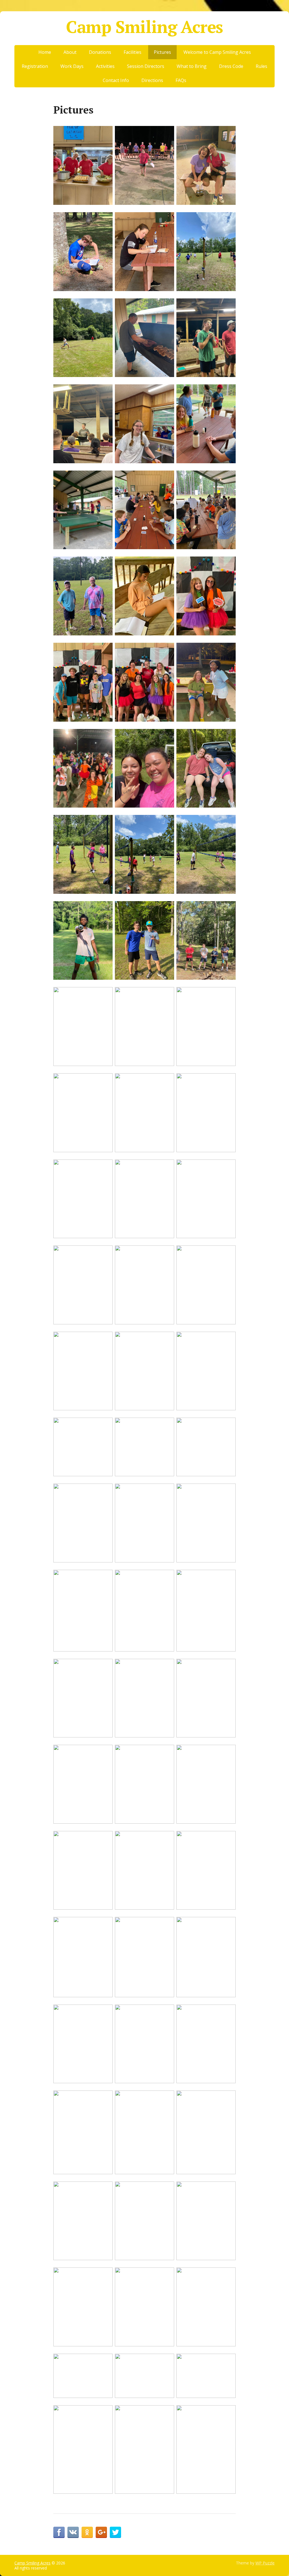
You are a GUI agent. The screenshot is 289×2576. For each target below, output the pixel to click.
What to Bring (192, 66)
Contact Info (116, 80)
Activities (105, 66)
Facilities (133, 52)
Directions (152, 80)
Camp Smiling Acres (144, 27)
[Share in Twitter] (115, 2532)
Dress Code (231, 66)
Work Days (72, 66)
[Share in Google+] (101, 2532)
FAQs (181, 80)
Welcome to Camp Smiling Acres (217, 52)
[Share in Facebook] (59, 2532)
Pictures (162, 52)
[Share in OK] (87, 2532)
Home (45, 52)
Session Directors (146, 66)
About (70, 52)
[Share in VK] (73, 2532)
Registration (35, 66)
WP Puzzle (265, 2563)
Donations (100, 52)
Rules (261, 66)
